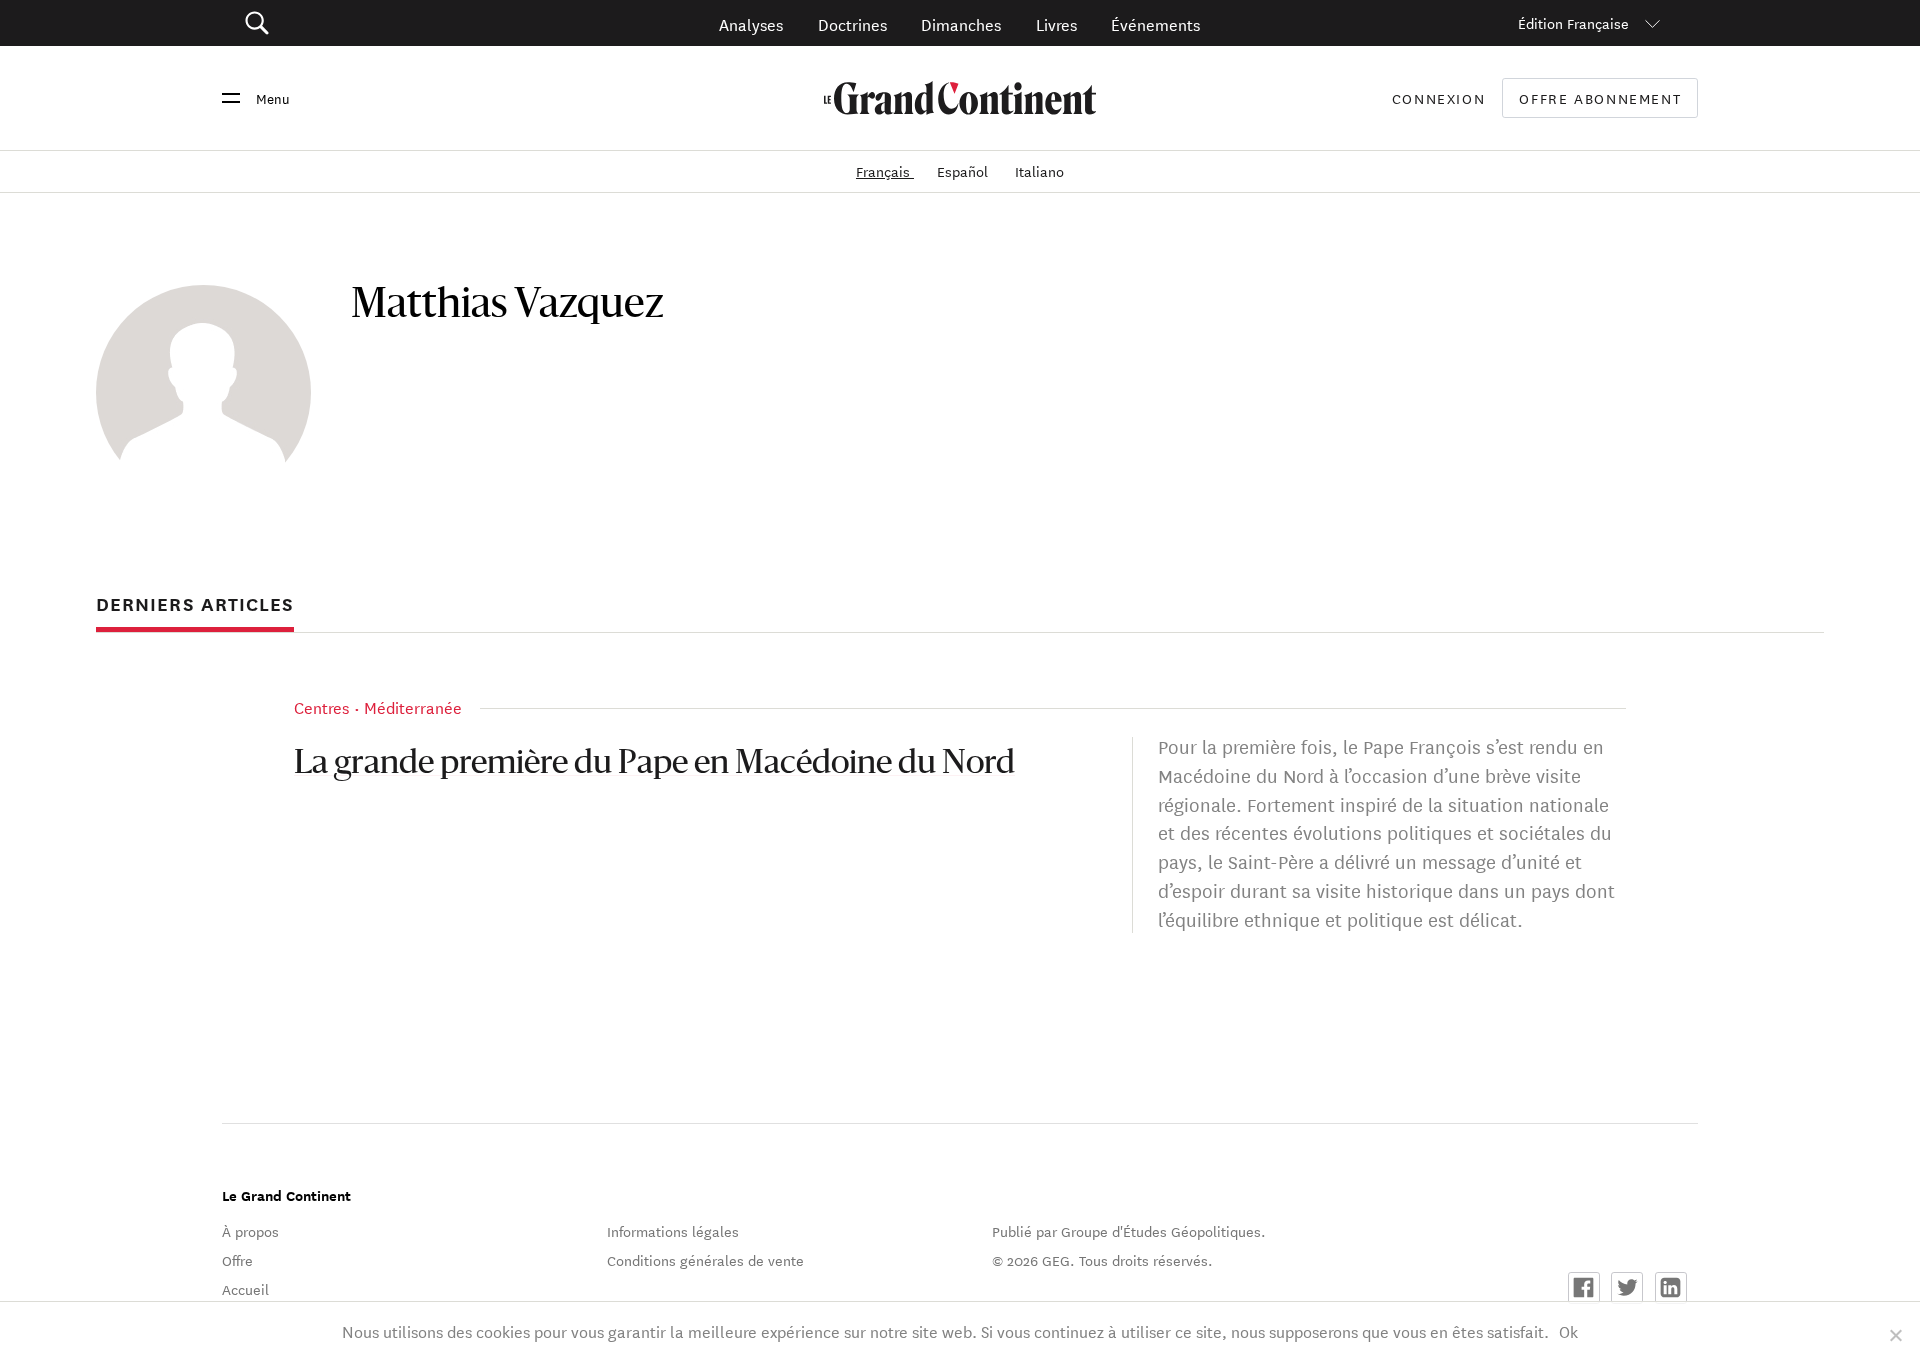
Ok (1568, 1330)
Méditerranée (413, 706)
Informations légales (673, 1231)
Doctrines (852, 23)
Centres (321, 706)
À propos (250, 1231)
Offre (237, 1260)
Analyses (751, 23)
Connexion (1439, 98)
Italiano (1039, 171)
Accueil (245, 1289)
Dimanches (961, 23)
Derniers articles (195, 604)
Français (885, 171)
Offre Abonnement (1600, 98)
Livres (1056, 23)
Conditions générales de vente (705, 1260)
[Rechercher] (369, 23)
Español (964, 171)
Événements (1155, 23)
